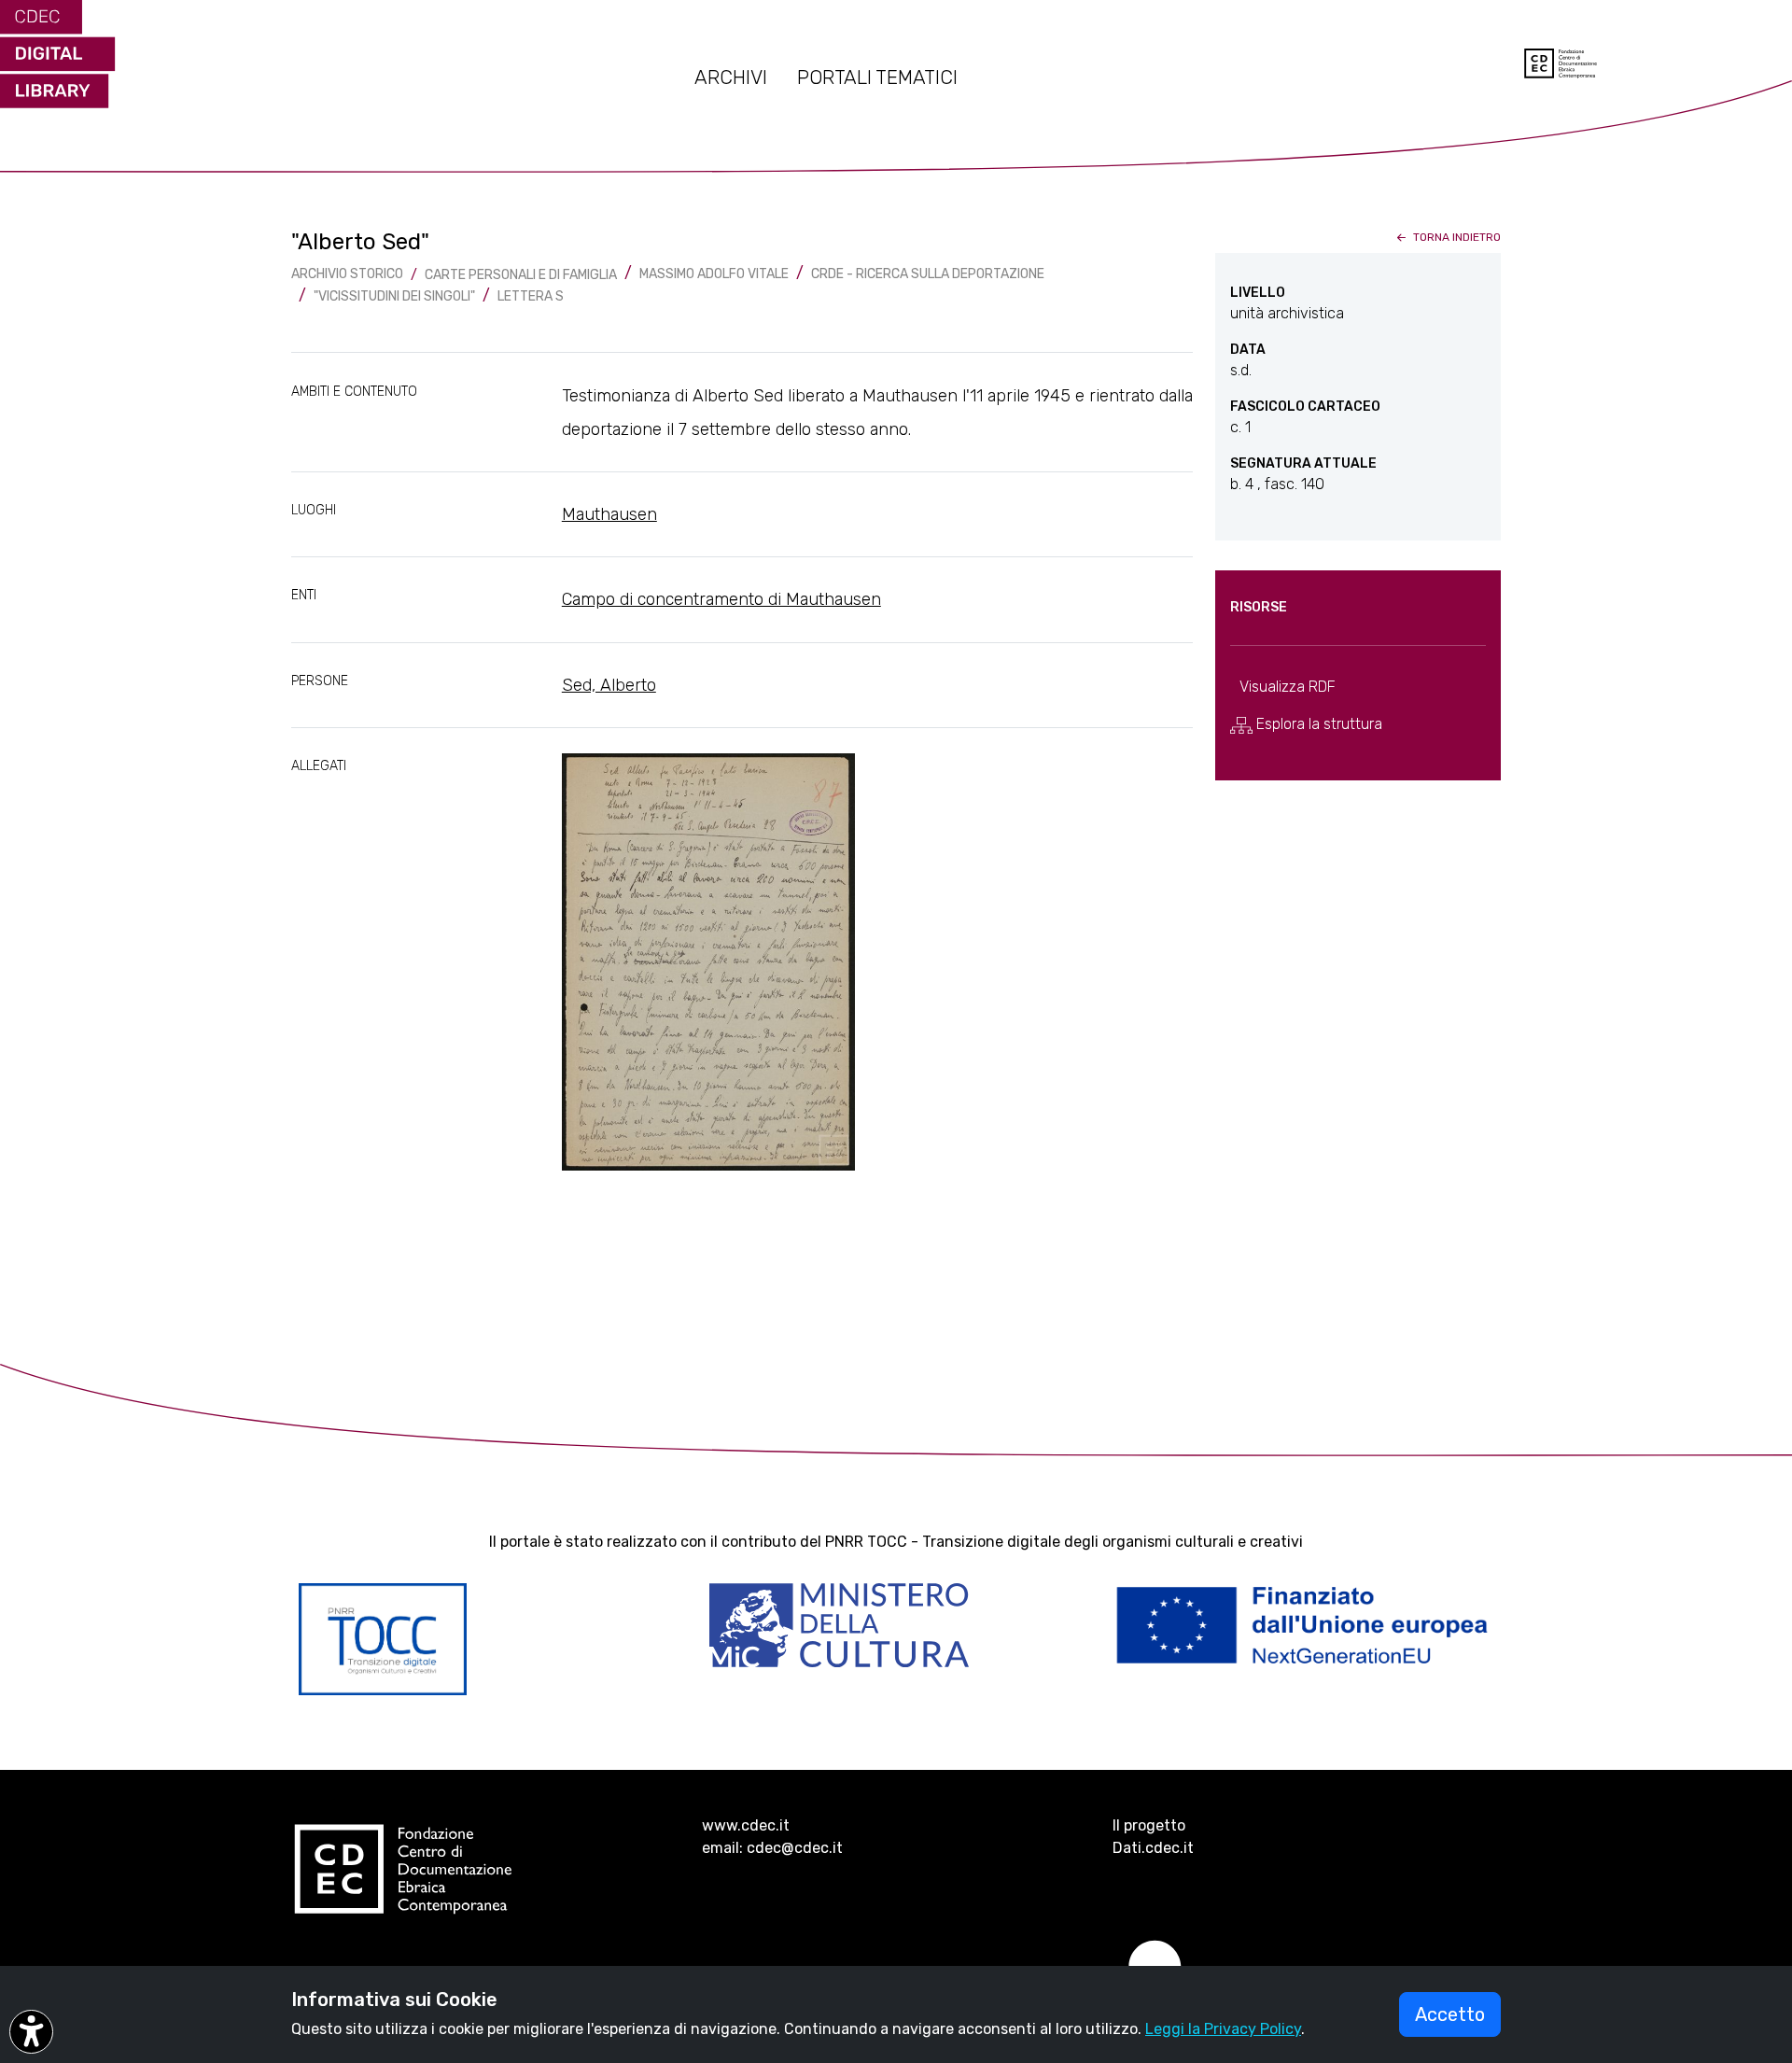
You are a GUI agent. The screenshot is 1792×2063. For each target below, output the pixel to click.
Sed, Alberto (609, 685)
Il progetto (1149, 1825)
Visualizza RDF (1288, 687)
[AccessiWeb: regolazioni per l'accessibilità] (31, 2032)
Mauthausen (609, 514)
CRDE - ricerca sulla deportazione (928, 274)
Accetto (1450, 2014)
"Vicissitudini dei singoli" (394, 296)
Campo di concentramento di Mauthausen (721, 599)
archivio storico (347, 274)
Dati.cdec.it (1153, 1848)
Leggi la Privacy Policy (1223, 2029)
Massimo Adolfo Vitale (714, 274)
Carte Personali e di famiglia (521, 275)
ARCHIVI (731, 77)
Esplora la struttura (1317, 724)
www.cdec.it (746, 1825)
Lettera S (531, 296)
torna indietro (1456, 237)
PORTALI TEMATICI (877, 77)
